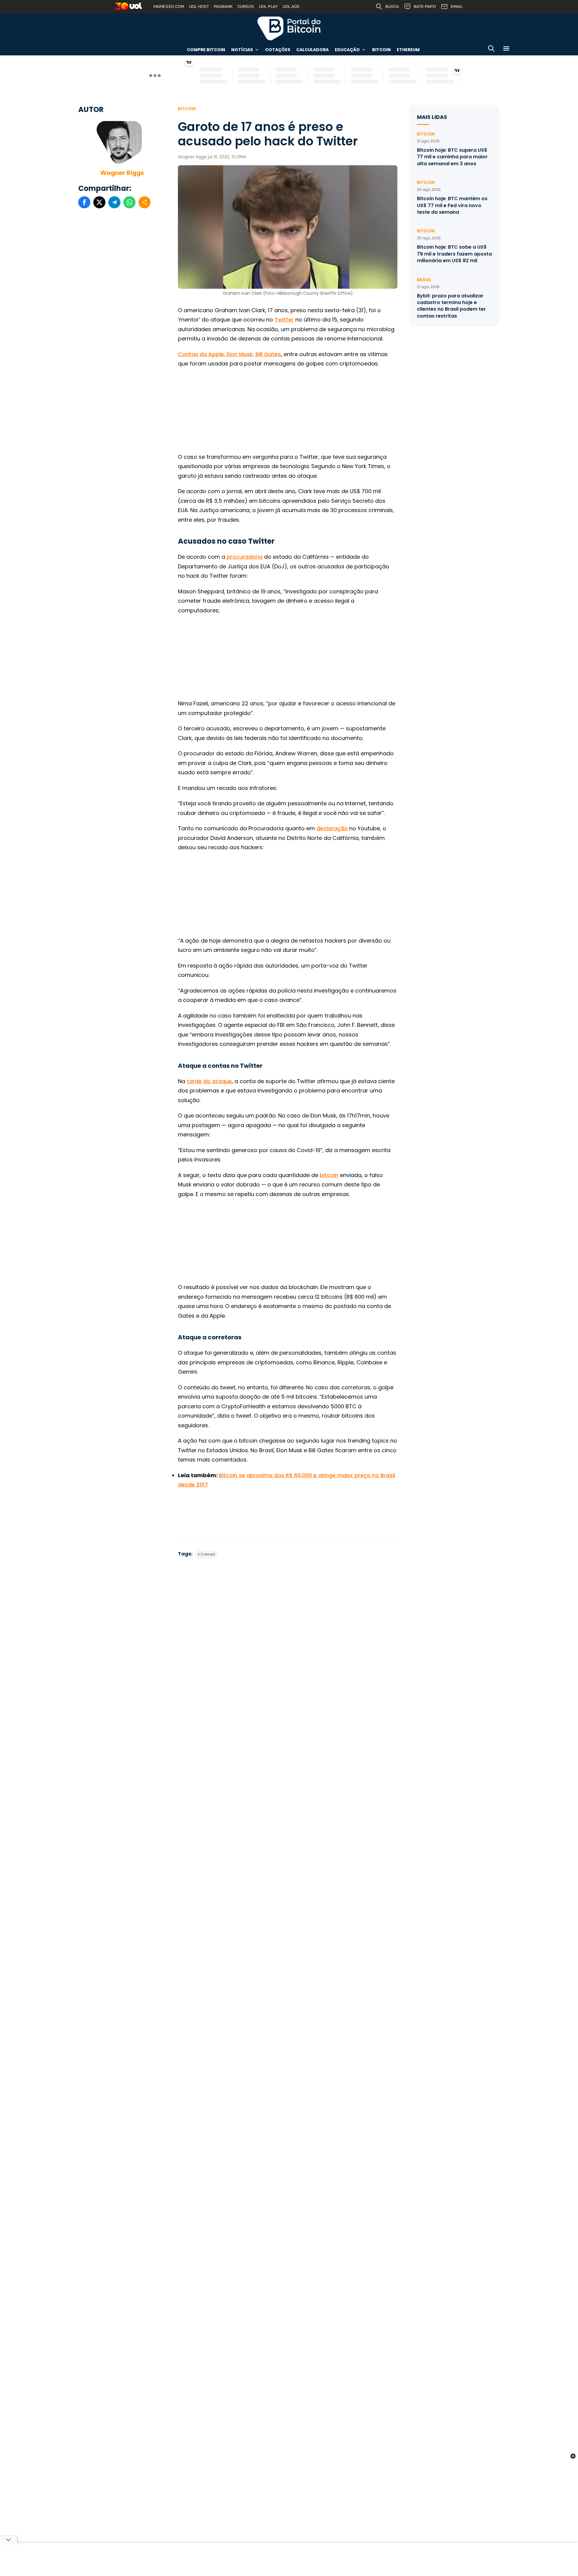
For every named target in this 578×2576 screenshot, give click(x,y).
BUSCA (392, 6)
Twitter (284, 320)
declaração (332, 828)
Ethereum (408, 50)
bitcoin (329, 1175)
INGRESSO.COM (169, 6)
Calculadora (312, 50)
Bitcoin (381, 50)
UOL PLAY (268, 6)
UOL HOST (199, 6)
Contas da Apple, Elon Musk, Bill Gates (229, 354)
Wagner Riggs (122, 173)
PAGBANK (223, 6)
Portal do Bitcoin (289, 28)
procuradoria (245, 557)
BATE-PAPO (425, 6)
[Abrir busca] (491, 50)
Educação (347, 50)
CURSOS (246, 6)
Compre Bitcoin (206, 50)
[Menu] (506, 50)
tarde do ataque (209, 1081)
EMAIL (457, 6)
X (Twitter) (207, 1554)
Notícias (242, 50)
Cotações (278, 50)
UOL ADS (291, 6)
